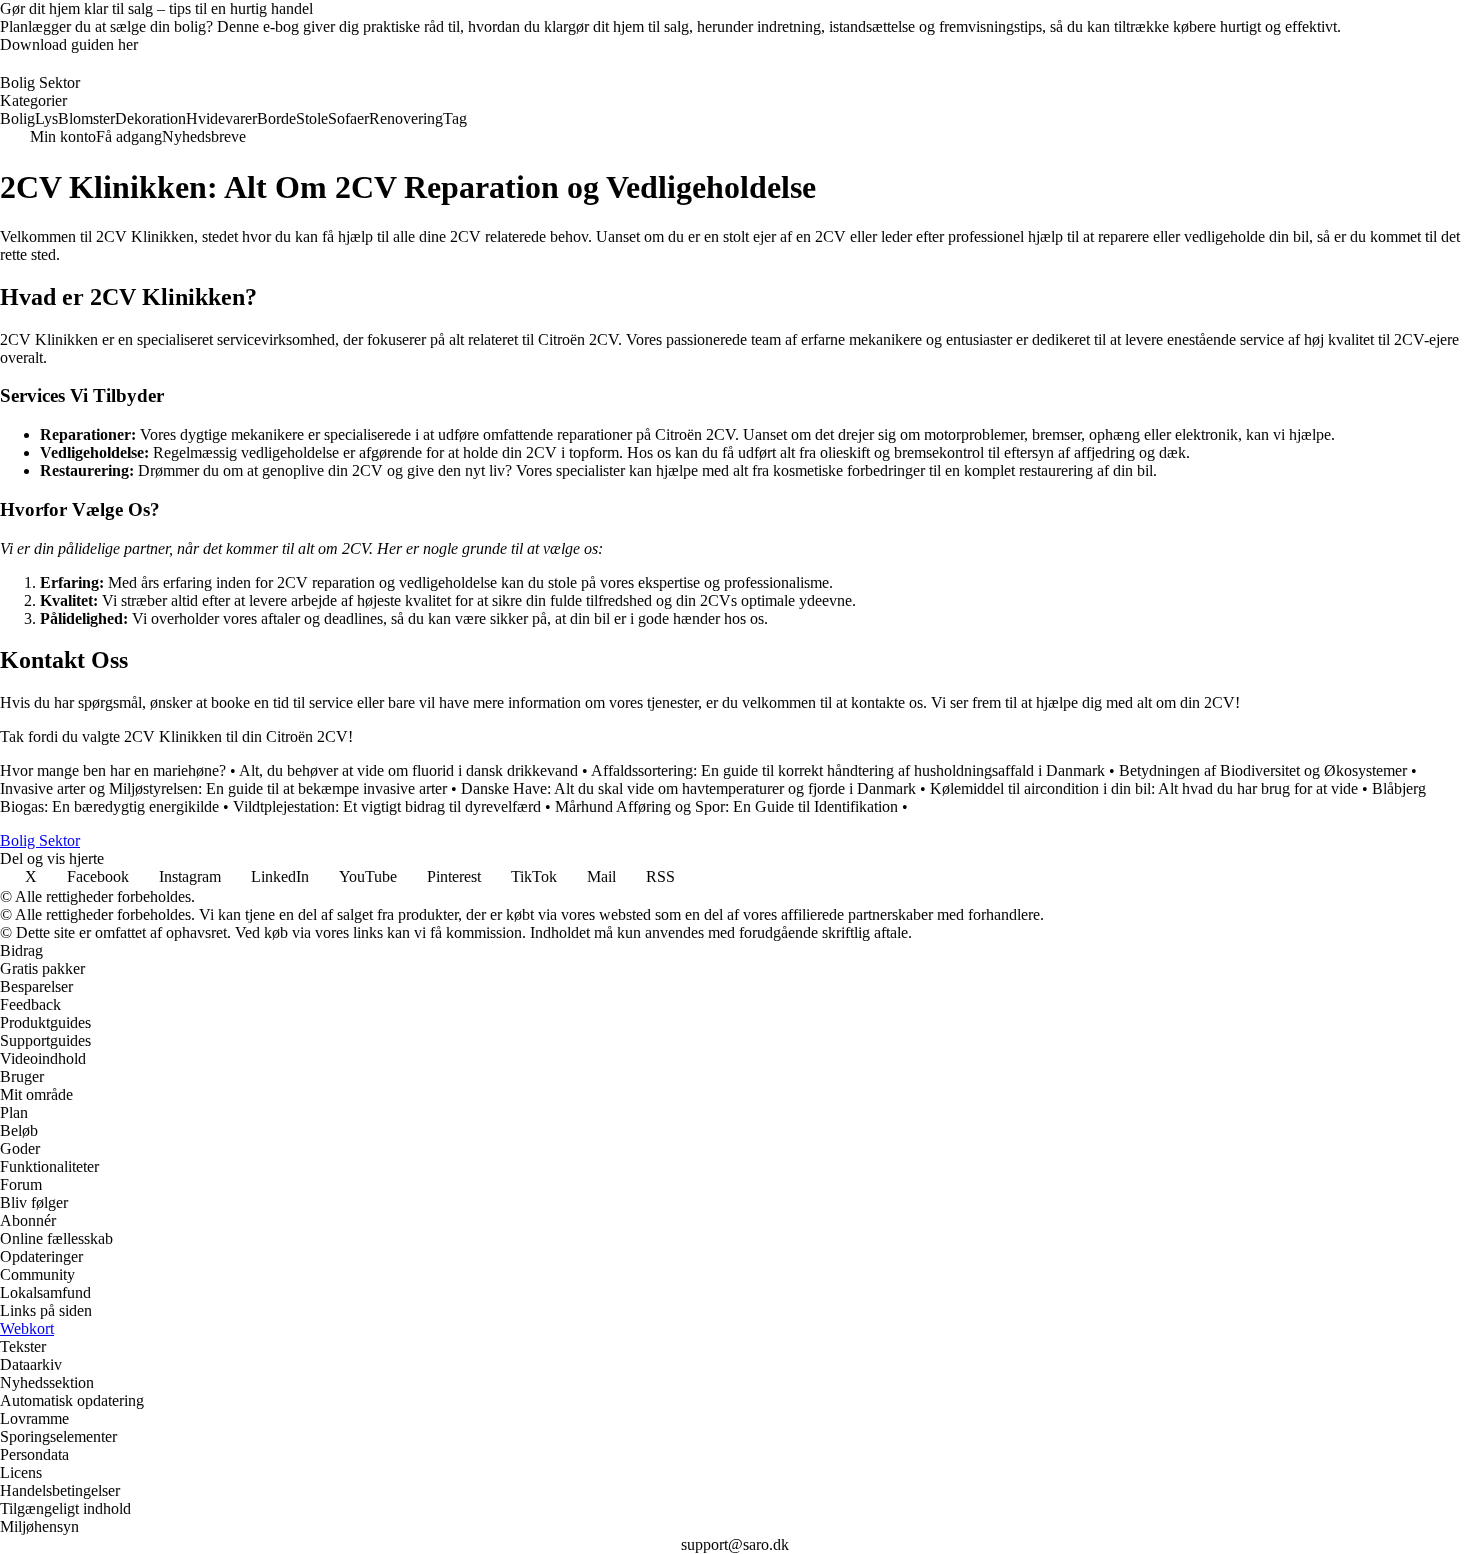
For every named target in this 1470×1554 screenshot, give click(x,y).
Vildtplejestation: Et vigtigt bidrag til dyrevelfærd (387, 806)
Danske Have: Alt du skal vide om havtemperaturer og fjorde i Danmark (688, 788)
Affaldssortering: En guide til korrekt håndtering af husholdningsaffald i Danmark (848, 770)
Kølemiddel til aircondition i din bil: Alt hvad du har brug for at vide (1144, 788)
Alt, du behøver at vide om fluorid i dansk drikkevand (408, 770)
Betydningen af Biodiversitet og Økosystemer (1263, 770)
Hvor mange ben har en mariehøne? (113, 770)
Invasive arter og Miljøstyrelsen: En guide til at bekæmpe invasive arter (223, 788)
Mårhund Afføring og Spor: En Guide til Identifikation (726, 806)
